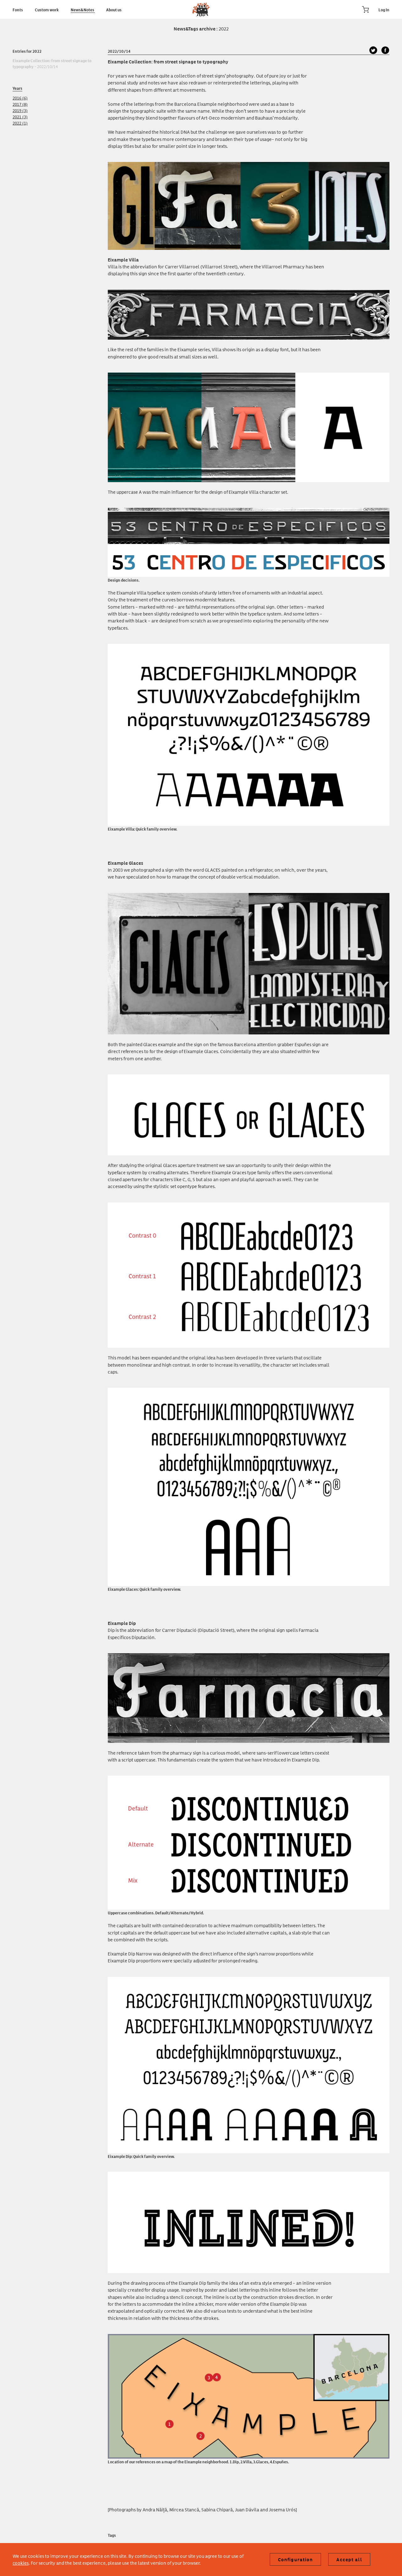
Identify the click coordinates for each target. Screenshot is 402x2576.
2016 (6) (20, 98)
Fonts (18, 9)
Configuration (296, 2560)
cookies (21, 2563)
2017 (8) (20, 104)
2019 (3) (20, 110)
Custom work (47, 9)
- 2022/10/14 (52, 63)
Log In (384, 9)
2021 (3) (20, 117)
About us (114, 9)
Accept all (349, 2560)
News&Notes (83, 9)
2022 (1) (20, 123)
